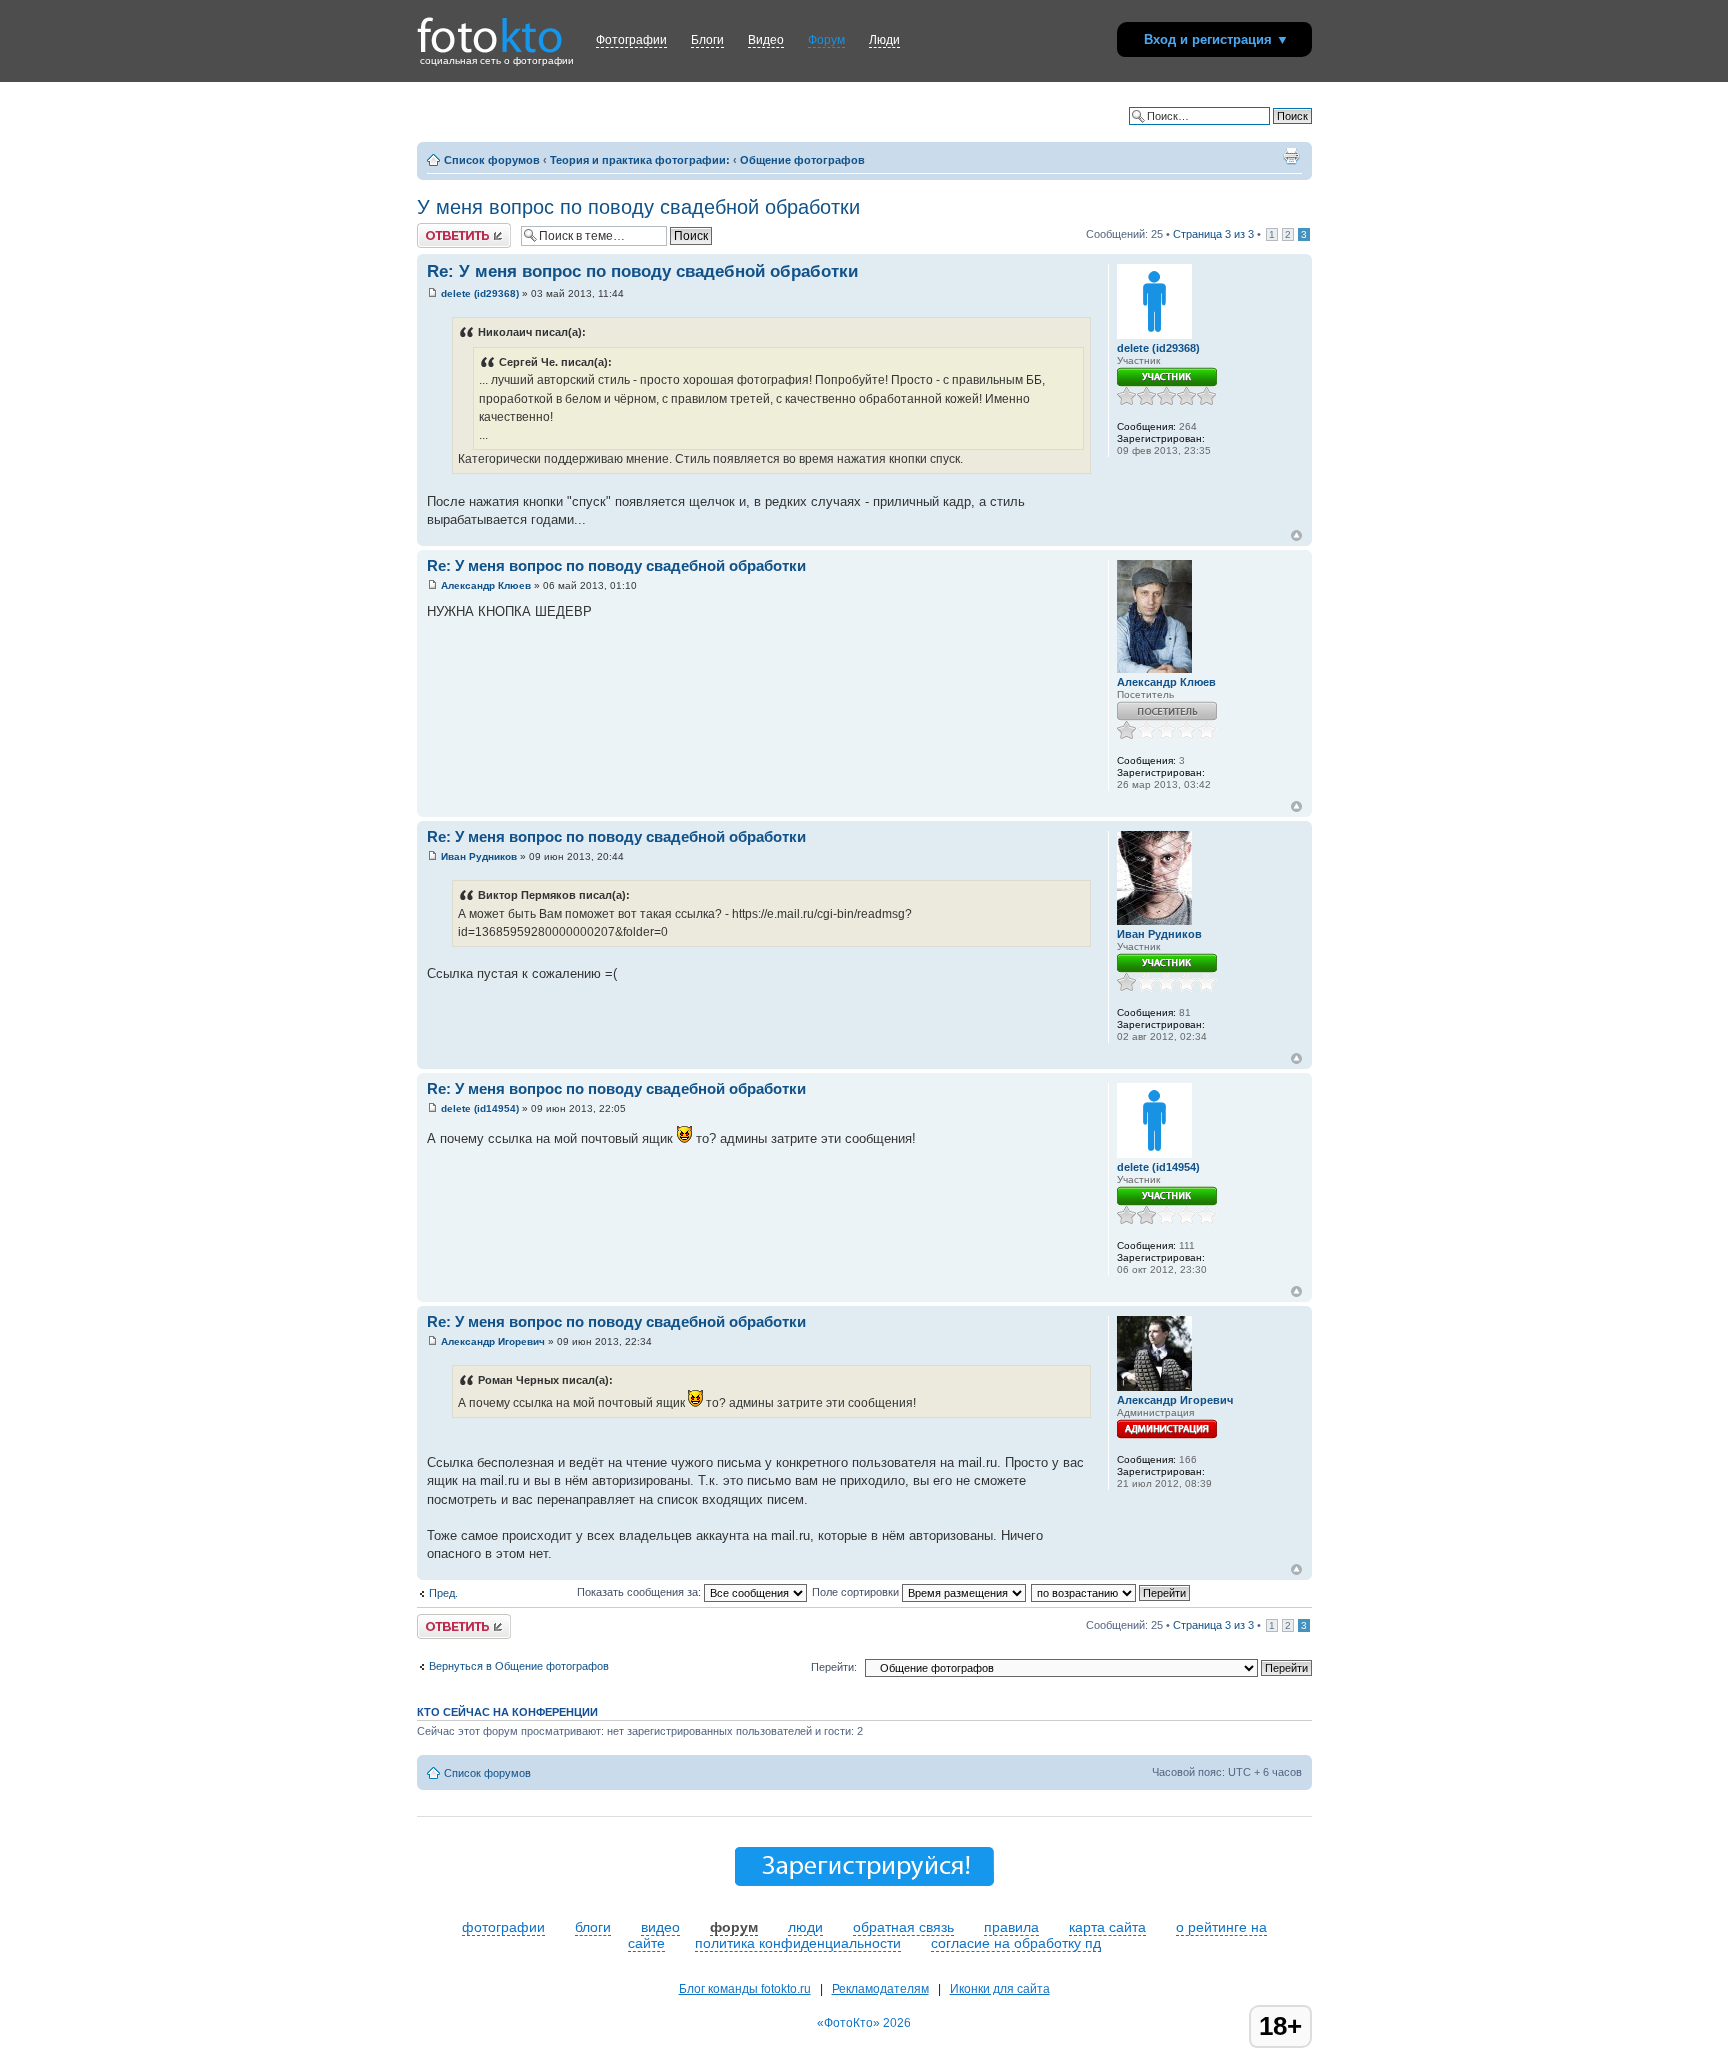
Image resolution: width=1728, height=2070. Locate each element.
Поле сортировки (857, 1592)
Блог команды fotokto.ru (745, 1989)
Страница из (1213, 234)
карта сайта (1107, 1927)
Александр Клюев (486, 585)
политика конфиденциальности (798, 1943)
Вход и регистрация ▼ (1216, 39)
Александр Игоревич (493, 1341)
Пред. (443, 1593)
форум (734, 1927)
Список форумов (492, 160)
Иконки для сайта (1000, 1989)
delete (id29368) (480, 293)
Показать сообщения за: (640, 1592)
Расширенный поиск (1260, 131)
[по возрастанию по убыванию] (1111, 1592)
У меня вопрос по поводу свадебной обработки (638, 207)
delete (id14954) (480, 1108)
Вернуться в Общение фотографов (519, 1666)
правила (1011, 1927)
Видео (766, 40)
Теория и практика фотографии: (640, 160)
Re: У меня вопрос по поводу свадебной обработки (642, 271)
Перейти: (834, 1667)
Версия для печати (1291, 156)
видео (660, 1927)
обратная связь (903, 1927)
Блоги (707, 40)
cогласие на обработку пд (1016, 1943)
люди (805, 1927)
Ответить (441, 229)
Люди (884, 40)
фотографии (503, 1927)
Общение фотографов (802, 160)
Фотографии (631, 40)
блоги (593, 1927)
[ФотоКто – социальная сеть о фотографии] (490, 28)
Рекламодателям (880, 1989)
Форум (826, 40)
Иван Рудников (479, 856)
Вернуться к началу (1296, 535)
